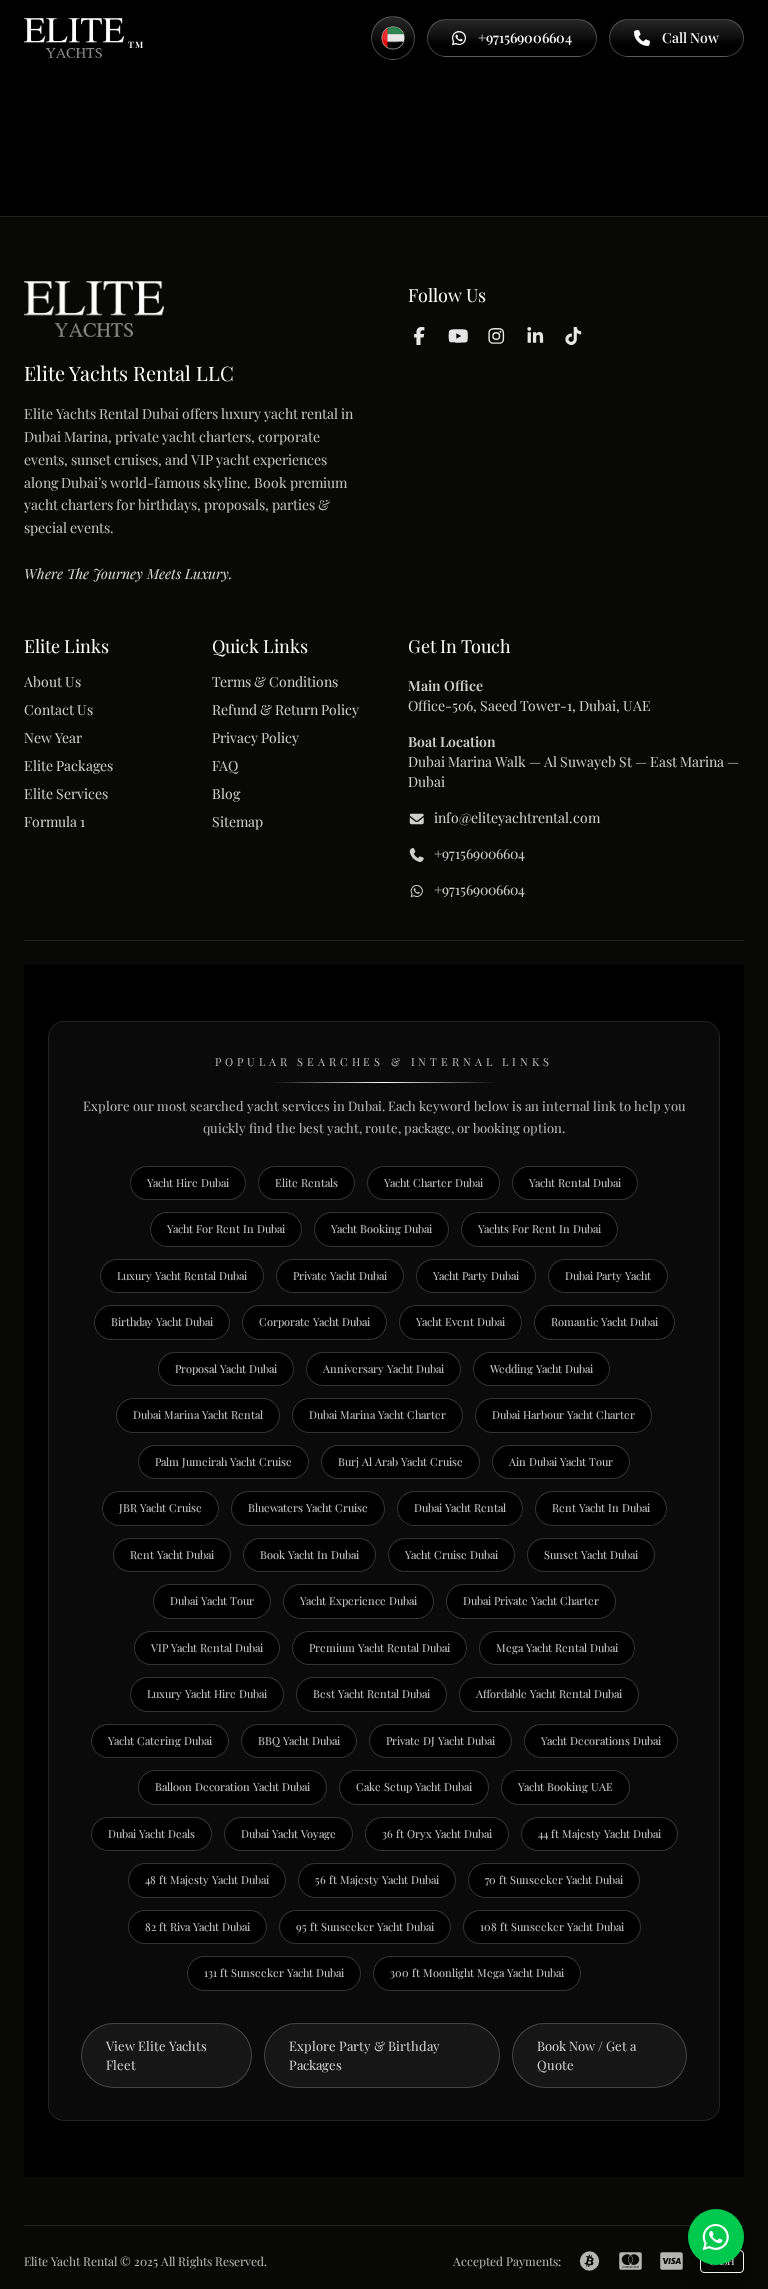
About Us (52, 681)
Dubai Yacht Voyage (288, 1833)
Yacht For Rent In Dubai (226, 1228)
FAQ (225, 765)
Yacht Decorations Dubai (601, 1740)
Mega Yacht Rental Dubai (557, 1647)
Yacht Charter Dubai (433, 1182)
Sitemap (237, 821)
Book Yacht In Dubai (309, 1554)
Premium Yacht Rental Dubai (379, 1647)
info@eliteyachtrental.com (517, 817)
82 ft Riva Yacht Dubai (197, 1926)
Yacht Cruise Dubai (451, 1554)
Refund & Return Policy (285, 709)
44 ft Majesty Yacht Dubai (599, 1833)
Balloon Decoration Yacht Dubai (232, 1786)
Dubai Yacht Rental (460, 1507)
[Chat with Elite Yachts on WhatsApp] (716, 2237)
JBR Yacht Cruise (160, 1507)
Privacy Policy (255, 737)
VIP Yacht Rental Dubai (207, 1647)
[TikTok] (573, 335)
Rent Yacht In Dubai (601, 1507)
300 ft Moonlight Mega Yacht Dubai (477, 1972)
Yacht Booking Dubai (381, 1228)
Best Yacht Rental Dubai (371, 1693)
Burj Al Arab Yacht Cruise (400, 1461)
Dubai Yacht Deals (151, 1833)
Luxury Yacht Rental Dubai (182, 1275)
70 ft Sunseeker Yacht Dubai (554, 1879)
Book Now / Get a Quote (586, 2055)
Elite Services (66, 793)
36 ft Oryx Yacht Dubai (437, 1833)
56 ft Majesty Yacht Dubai (377, 1879)
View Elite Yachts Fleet (156, 2055)
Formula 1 (54, 821)
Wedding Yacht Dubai (541, 1368)
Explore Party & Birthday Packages (364, 2055)
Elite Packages (68, 765)
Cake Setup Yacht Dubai (414, 1786)
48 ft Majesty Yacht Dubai (207, 1879)
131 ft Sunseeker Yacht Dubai (274, 1972)
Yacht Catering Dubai (160, 1740)
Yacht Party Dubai (476, 1275)
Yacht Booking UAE (565, 1786)
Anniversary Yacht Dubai (383, 1368)
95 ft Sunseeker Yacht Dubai (365, 1926)
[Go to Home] (74, 38)
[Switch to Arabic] (393, 38)
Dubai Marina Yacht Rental (198, 1414)
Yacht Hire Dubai (188, 1182)
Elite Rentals (306, 1182)
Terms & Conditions (275, 681)
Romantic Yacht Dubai (604, 1321)
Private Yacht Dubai (340, 1275)
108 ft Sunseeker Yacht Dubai (552, 1926)
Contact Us (58, 709)
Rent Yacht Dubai (172, 1554)
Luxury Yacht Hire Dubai (207, 1693)
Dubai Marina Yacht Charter (377, 1414)
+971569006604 (479, 853)
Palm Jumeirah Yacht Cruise (223, 1461)
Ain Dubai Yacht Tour (561, 1461)
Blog (226, 793)
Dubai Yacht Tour (212, 1600)
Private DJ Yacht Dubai (440, 1740)
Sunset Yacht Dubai (591, 1554)
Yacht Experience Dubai (358, 1600)
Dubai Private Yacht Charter (531, 1600)
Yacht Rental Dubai (575, 1182)
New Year (53, 737)
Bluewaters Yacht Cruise (308, 1507)
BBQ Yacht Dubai (299, 1740)
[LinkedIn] (535, 335)
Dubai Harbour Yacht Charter (563, 1414)
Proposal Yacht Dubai (226, 1368)
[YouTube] (458, 335)
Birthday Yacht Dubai (162, 1321)
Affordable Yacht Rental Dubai (549, 1693)
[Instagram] (496, 335)
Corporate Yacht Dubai (314, 1321)
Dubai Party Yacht (608, 1275)
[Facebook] (419, 335)
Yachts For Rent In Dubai (539, 1228)
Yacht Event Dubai (460, 1321)
